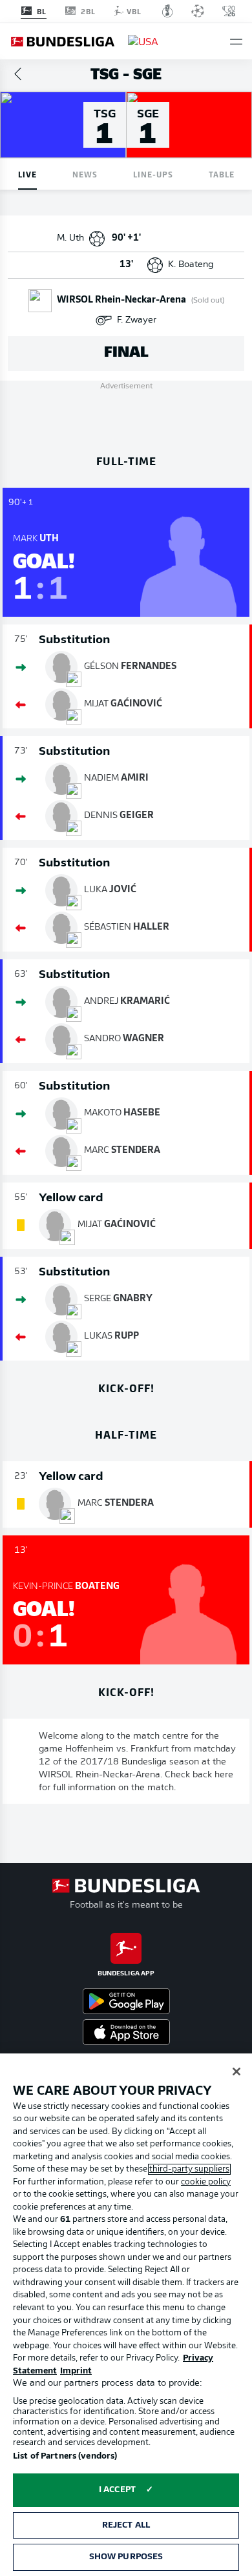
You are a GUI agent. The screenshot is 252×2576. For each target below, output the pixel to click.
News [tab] (85, 174)
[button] (236, 42)
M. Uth (70, 238)
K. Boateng (191, 265)
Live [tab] (27, 174)
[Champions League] (198, 11)
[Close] (236, 2072)
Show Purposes (126, 2557)
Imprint (76, 2371)
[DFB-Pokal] (168, 11)
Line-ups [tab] (153, 174)
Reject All (126, 2525)
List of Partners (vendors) (65, 2456)
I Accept (117, 2490)
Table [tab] (222, 174)
